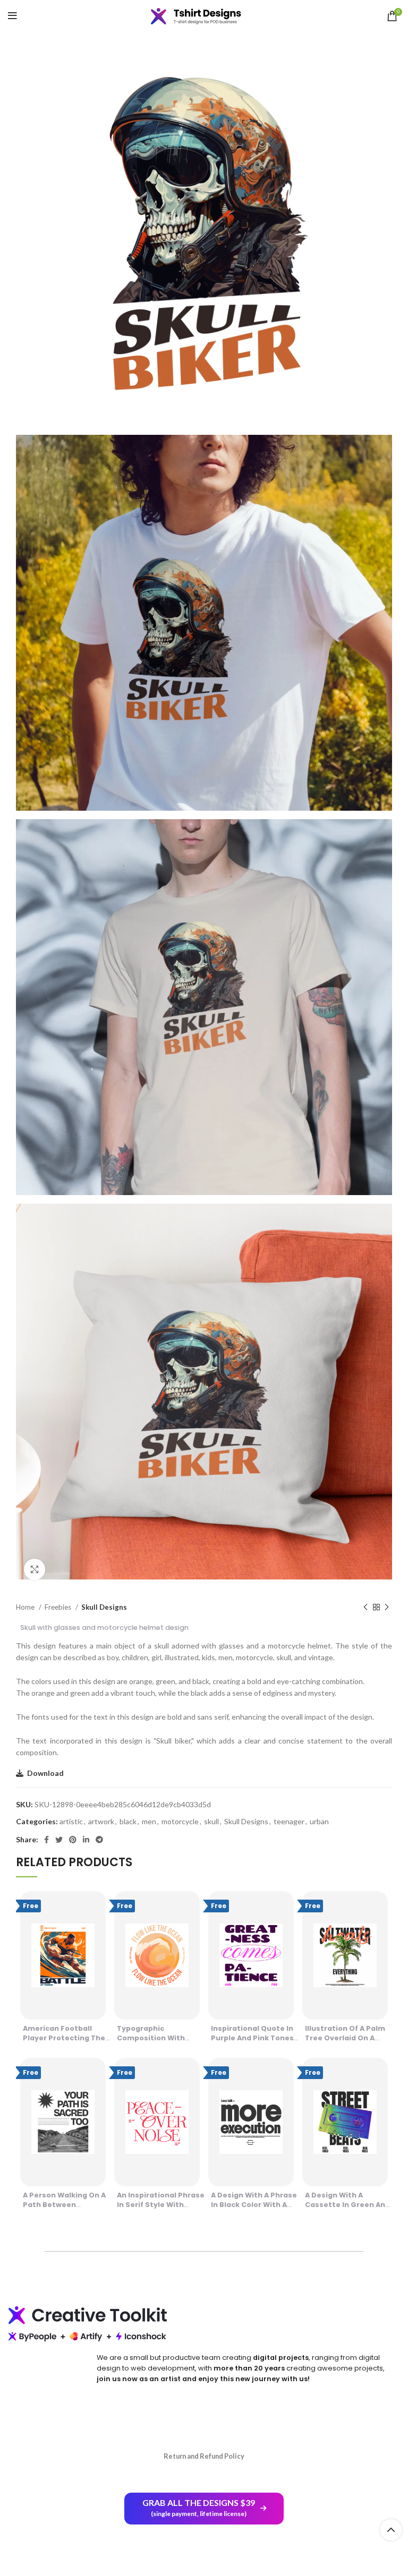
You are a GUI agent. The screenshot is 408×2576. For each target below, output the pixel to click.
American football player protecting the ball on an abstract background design (64, 2043)
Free (31, 1906)
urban (319, 1821)
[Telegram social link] (99, 1840)
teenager (289, 1821)
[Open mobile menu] (12, 16)
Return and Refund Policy (204, 2456)
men (149, 1821)
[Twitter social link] (59, 1840)
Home (26, 1607)
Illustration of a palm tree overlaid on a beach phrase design (345, 2038)
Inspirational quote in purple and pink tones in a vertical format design (252, 2043)
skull (211, 1821)
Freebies (59, 1607)
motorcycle (180, 1821)
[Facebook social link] (46, 1840)
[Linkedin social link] (86, 1840)
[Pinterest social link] (73, 1840)
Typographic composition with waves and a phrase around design (155, 2043)
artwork (101, 1821)
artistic (71, 1821)
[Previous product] (365, 1608)
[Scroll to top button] (391, 2530)
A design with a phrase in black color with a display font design (254, 2205)
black (128, 1821)
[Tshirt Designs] (204, 16)
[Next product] (387, 1608)
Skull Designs (104, 1607)
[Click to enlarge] (35, 1569)
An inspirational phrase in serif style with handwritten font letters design (161, 2209)
